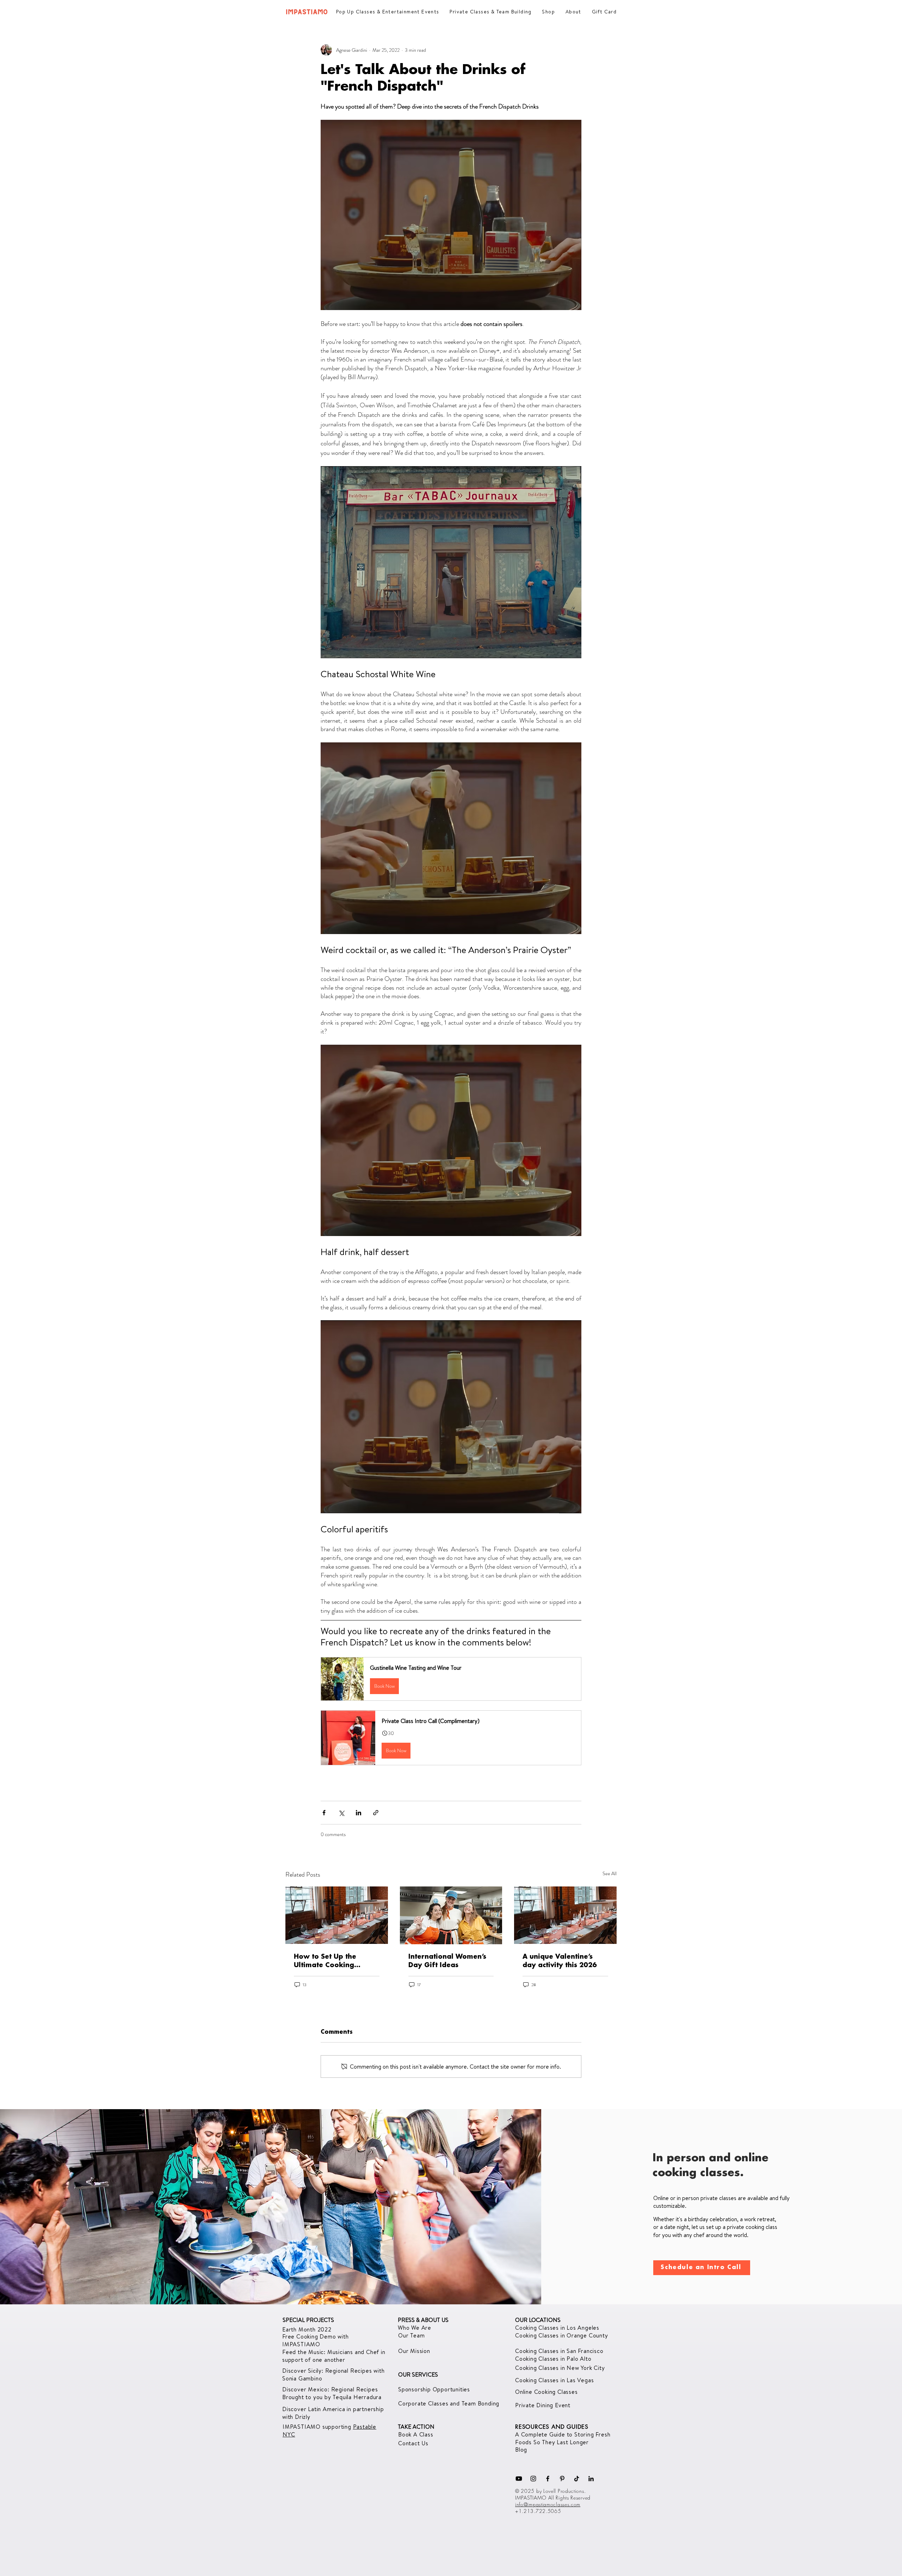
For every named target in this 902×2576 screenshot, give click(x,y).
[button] (451, 1679)
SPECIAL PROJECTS (308, 2320)
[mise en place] (337, 1915)
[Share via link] (376, 1813)
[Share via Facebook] (324, 1813)
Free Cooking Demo (310, 2336)
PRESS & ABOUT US (423, 2320)
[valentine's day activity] (565, 1915)
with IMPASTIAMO (316, 2340)
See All (610, 1873)
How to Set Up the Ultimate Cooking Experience (325, 1962)
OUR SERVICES (418, 2374)
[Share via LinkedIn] (359, 1813)
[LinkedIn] (591, 2479)
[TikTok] (577, 2479)
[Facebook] (548, 2479)
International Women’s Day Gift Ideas (447, 1961)
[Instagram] (533, 2479)
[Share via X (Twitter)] (341, 1813)
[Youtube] (519, 2479)
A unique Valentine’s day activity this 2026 (560, 1961)
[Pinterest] (562, 2479)
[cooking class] (451, 1915)
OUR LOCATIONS (538, 2320)
